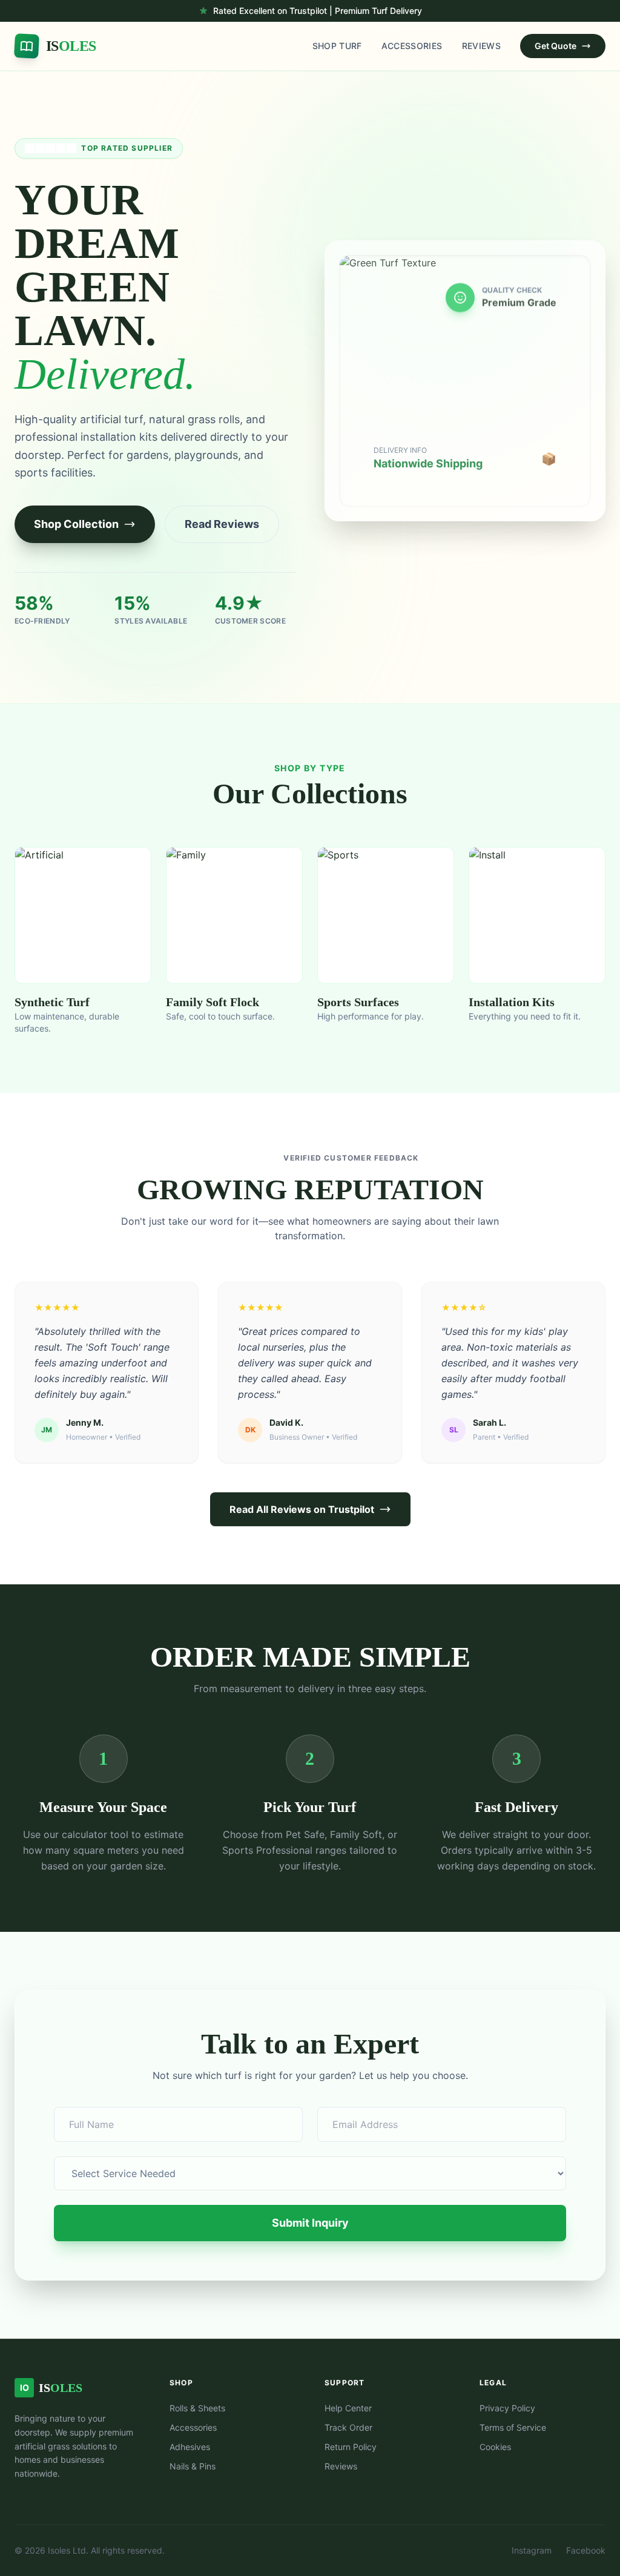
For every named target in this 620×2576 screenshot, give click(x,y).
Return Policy (351, 2447)
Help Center (348, 2408)
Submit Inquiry (310, 2223)
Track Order (348, 2427)
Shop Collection (76, 524)
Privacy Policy (507, 2408)
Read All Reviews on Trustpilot (302, 1509)
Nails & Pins (193, 2466)
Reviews (481, 46)
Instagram (532, 2550)
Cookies (495, 2447)
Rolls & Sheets (197, 2408)
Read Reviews (222, 524)
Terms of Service (513, 2427)
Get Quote (556, 46)
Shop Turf (337, 46)
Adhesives (190, 2447)
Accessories (412, 46)
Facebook (586, 2550)
